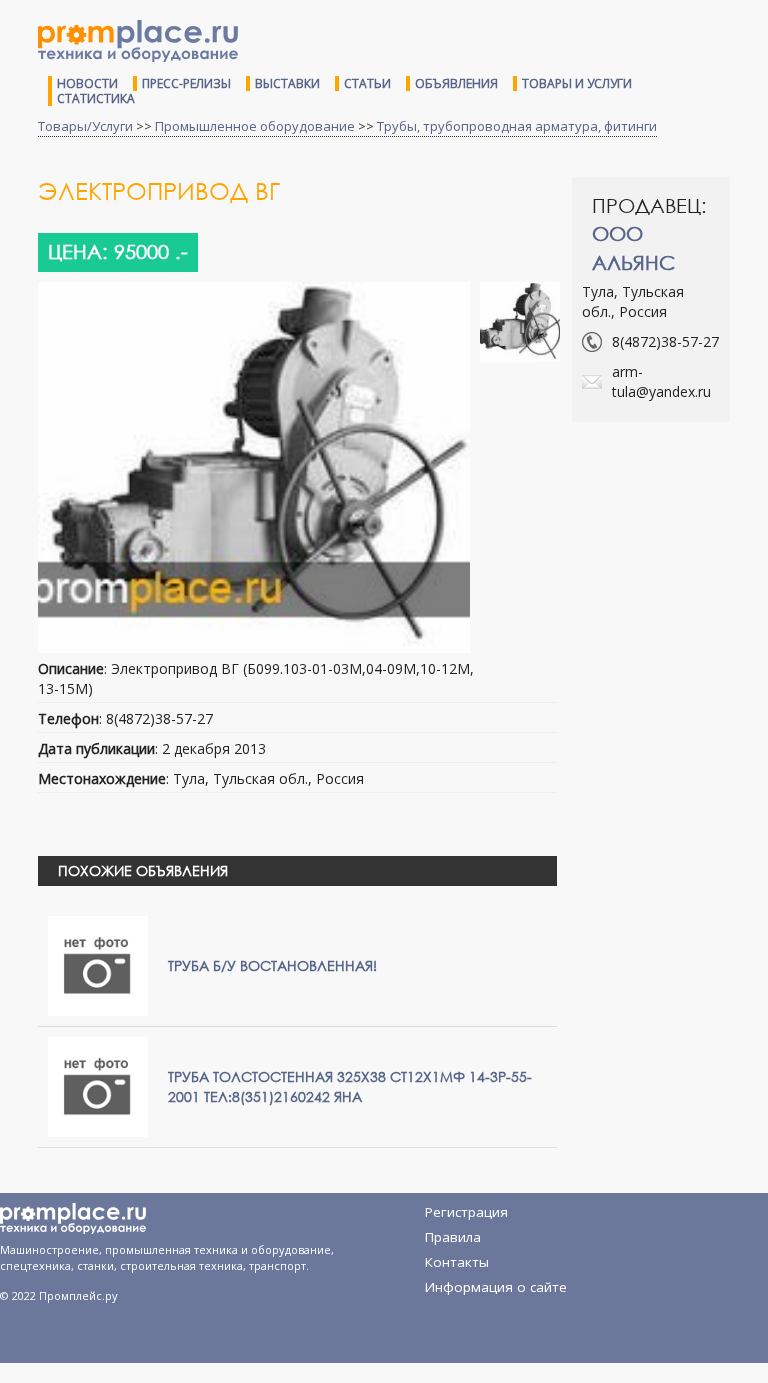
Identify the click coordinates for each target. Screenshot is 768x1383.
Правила (453, 1237)
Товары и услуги (577, 83)
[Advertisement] (670, 517)
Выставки (287, 83)
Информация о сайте (496, 1287)
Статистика (96, 98)
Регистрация (466, 1212)
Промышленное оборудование (255, 126)
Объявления (456, 83)
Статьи (367, 83)
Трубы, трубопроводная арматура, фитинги (517, 126)
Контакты (457, 1262)
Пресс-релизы (186, 83)
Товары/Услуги (85, 126)
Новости (87, 83)
